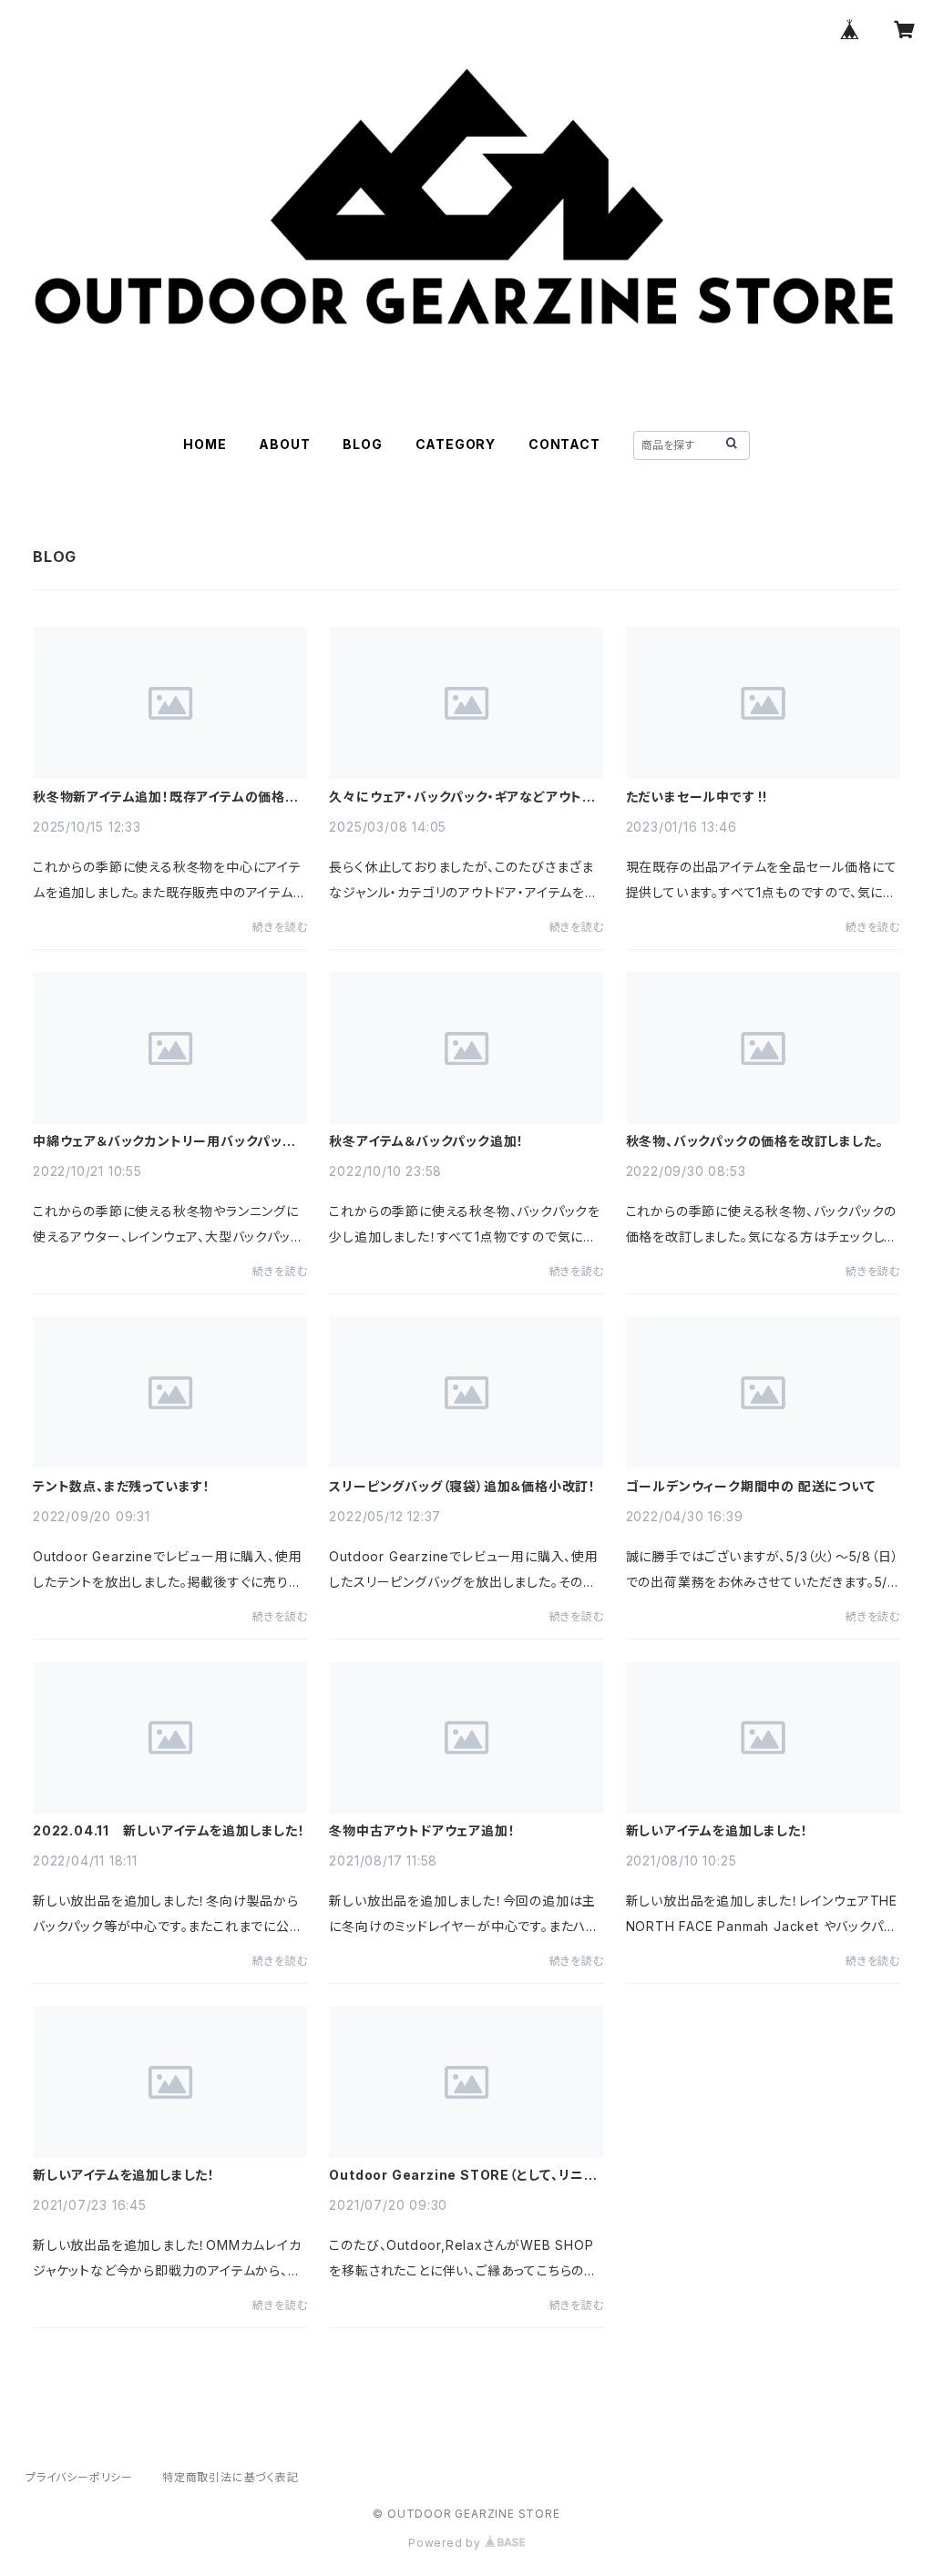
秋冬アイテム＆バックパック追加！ (426, 1141)
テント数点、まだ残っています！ (122, 1487)
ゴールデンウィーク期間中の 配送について (751, 1487)
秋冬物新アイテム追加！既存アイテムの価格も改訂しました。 (165, 797)
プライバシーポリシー (79, 2477)
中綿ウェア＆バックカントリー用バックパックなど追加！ (164, 1141)
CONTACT (564, 444)
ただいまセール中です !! (697, 797)
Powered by (446, 2543)
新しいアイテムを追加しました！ (717, 1831)
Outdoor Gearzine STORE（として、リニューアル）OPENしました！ (462, 2175)
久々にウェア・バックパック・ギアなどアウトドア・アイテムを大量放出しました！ (461, 797)
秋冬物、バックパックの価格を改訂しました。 (755, 1141)
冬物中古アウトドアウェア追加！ (422, 1831)
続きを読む (280, 927)
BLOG (362, 444)
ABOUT (284, 444)
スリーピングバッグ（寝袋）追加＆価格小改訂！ (462, 1487)
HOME (205, 444)
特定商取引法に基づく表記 (231, 2477)
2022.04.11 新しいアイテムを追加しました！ (169, 1831)
